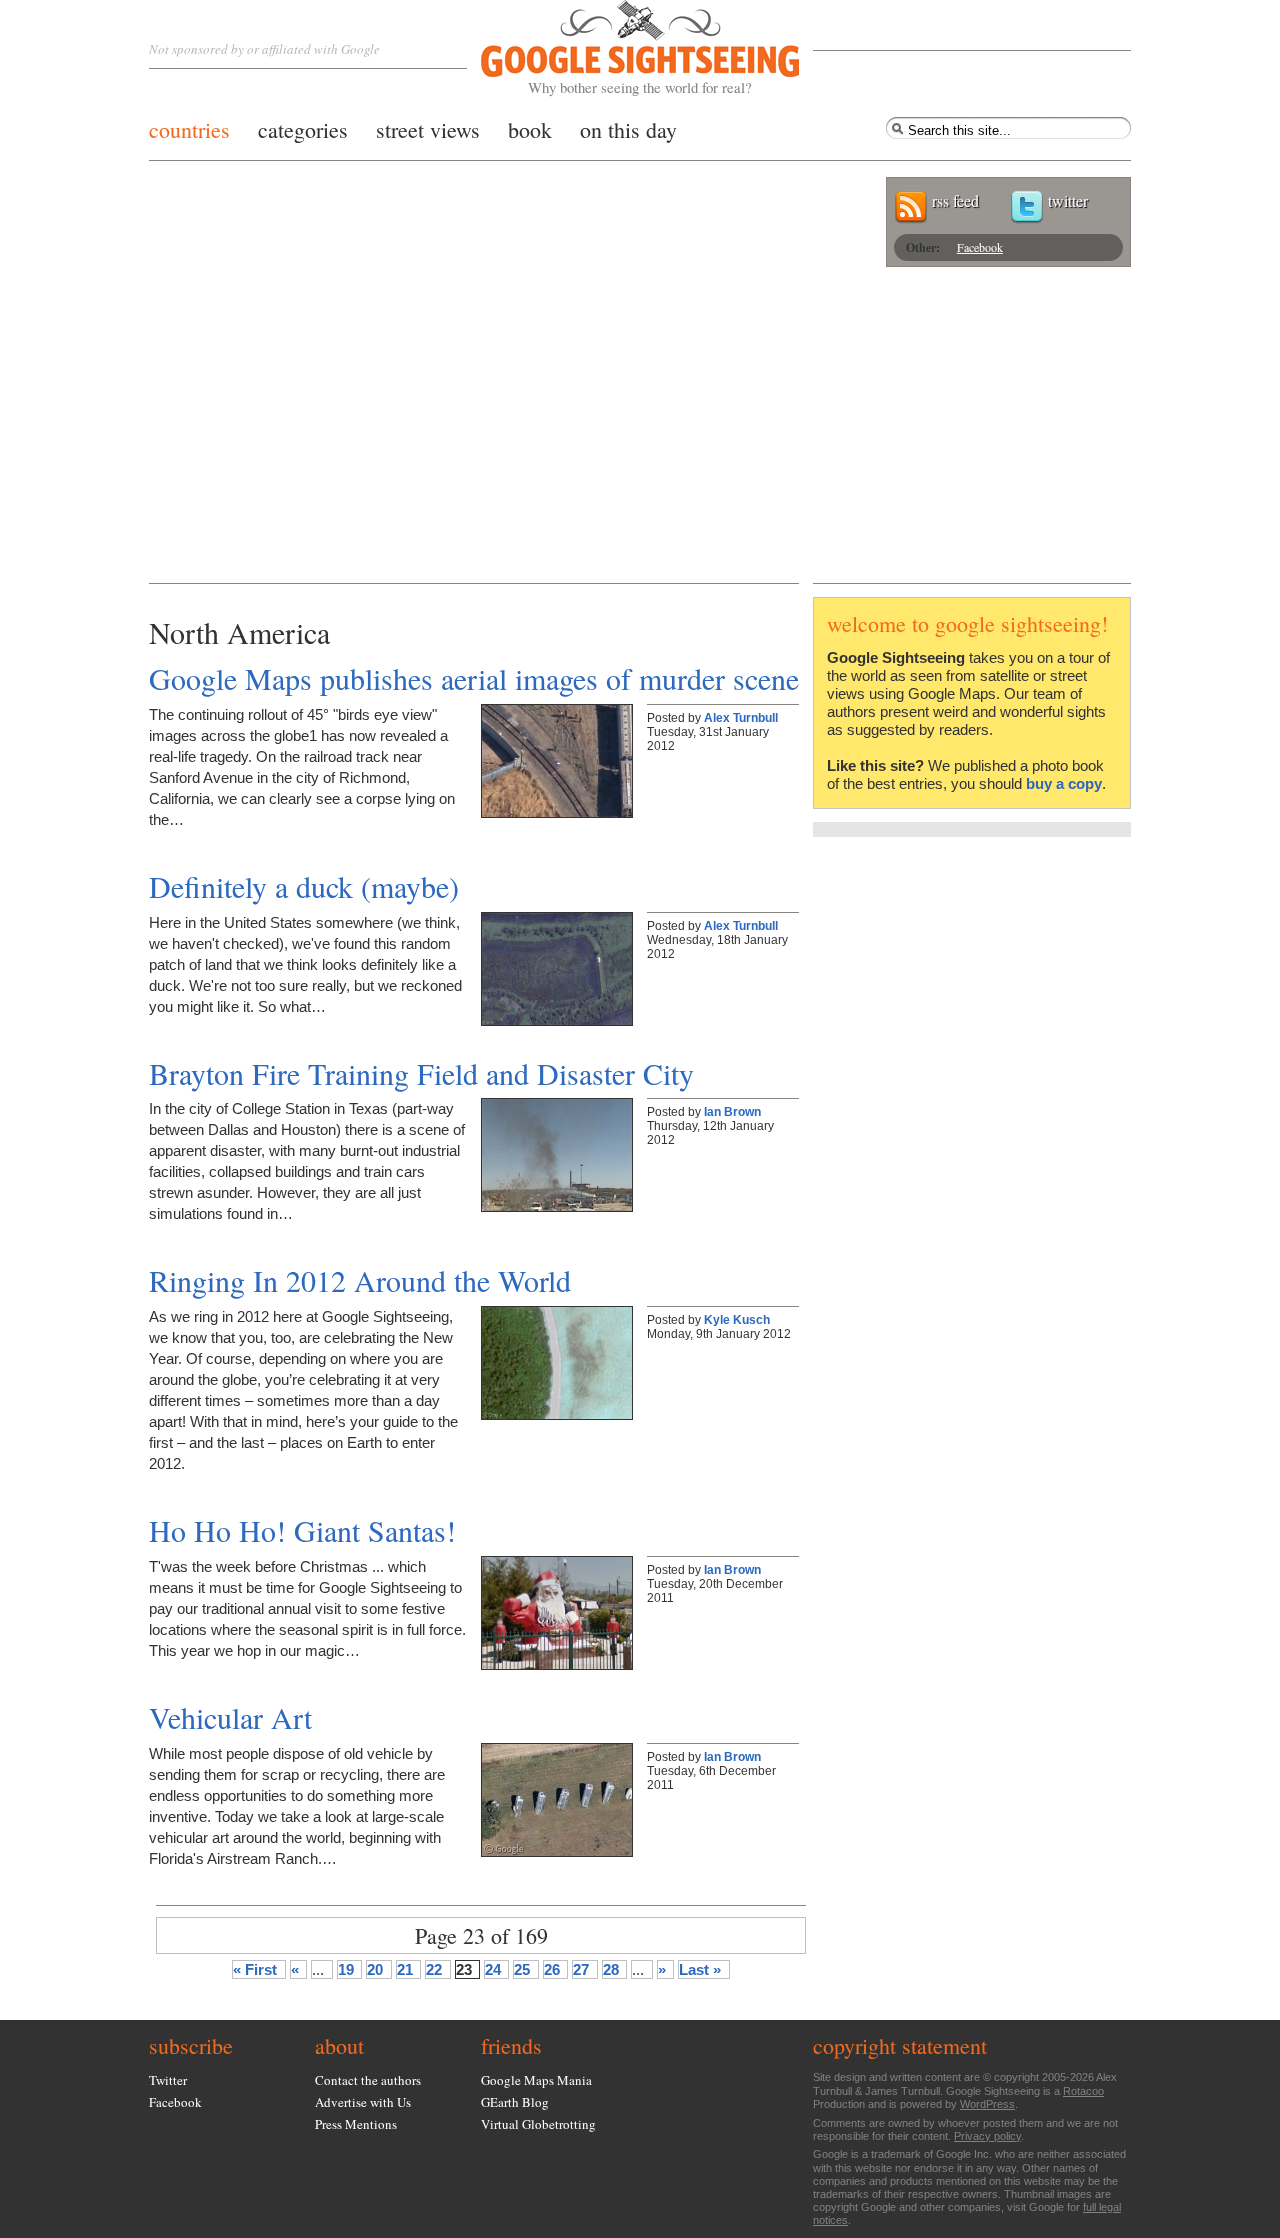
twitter (1068, 200)
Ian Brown (732, 1112)
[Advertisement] (640, 433)
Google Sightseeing (616, 48)
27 (581, 1969)
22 (434, 1969)
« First (255, 1969)
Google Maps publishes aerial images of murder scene (474, 678)
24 (493, 1969)
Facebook (980, 247)
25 (522, 1969)
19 (346, 1969)
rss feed (955, 200)
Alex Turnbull (741, 718)
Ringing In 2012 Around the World (360, 1280)
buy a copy (1064, 783)
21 (405, 1969)
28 (611, 1969)
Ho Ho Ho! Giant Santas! (302, 1530)
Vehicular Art (230, 1717)
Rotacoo (1083, 2091)
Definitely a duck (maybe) (304, 886)
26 (552, 1969)
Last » (700, 1969)
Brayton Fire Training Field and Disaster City (421, 1073)
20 (375, 1969)
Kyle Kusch (737, 1320)
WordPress (987, 2104)
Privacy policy (987, 2136)
